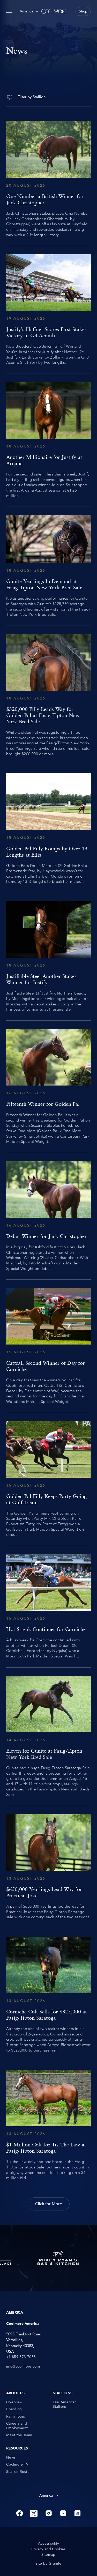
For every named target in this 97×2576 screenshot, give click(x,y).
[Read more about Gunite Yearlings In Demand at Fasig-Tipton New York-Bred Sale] (48, 566)
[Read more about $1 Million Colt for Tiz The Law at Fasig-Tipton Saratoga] (48, 2125)
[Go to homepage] (54, 11)
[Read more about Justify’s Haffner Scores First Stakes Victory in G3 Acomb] (48, 310)
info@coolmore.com (23, 2367)
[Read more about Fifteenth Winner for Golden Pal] (48, 1087)
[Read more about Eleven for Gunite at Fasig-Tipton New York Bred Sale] (48, 1737)
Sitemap (48, 2555)
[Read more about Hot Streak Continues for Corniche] (48, 1607)
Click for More (49, 2204)
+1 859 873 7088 (21, 2357)
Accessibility (49, 2544)
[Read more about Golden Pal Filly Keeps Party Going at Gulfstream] (48, 1479)
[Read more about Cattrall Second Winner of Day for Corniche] (48, 1346)
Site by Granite (48, 2564)
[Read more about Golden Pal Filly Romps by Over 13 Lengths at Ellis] (48, 829)
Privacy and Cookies (48, 2549)
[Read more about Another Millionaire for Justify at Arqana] (48, 440)
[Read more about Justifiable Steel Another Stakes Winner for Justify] (48, 957)
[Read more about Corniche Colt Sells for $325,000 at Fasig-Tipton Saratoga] (48, 1995)
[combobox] (29, 11)
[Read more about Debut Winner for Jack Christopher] (48, 1216)
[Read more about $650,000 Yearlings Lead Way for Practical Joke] (48, 1867)
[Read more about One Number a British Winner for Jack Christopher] (48, 179)
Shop (83, 11)
